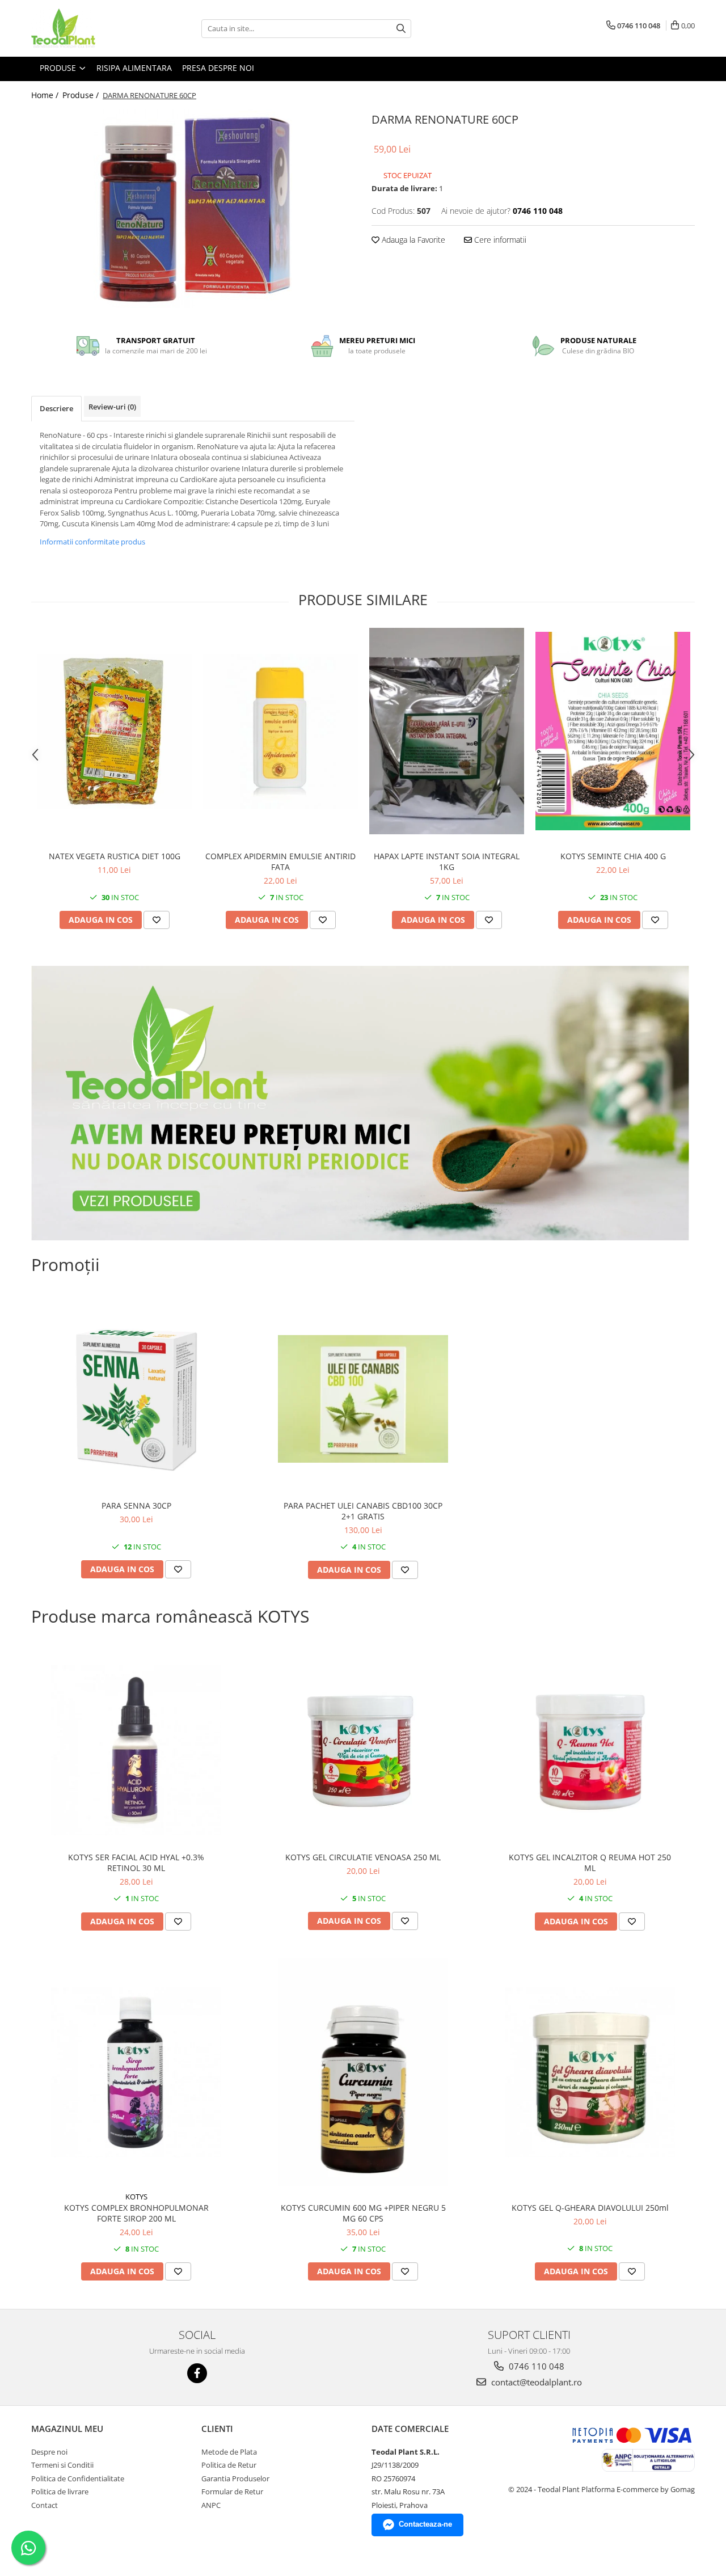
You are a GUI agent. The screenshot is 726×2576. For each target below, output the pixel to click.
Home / (46, 95)
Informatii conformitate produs (92, 542)
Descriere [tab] (56, 408)
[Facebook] (197, 2373)
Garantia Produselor (235, 2478)
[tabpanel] (193, 209)
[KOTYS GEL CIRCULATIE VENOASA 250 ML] (363, 1751)
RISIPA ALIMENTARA (134, 68)
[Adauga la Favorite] (157, 920)
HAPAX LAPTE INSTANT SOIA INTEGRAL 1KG (447, 862)
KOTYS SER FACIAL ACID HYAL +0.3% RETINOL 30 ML (136, 1863)
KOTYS (136, 2197)
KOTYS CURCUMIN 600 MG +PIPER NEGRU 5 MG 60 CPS (363, 2213)
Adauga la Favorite (412, 240)
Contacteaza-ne (425, 2524)
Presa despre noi (218, 68)
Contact (45, 2505)
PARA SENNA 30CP (136, 1506)
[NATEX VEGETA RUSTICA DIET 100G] (114, 731)
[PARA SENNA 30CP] (136, 1399)
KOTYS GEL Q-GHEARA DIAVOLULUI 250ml (590, 2208)
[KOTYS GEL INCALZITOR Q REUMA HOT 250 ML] (590, 1751)
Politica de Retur (229, 2465)
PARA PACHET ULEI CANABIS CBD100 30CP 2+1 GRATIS (363, 1511)
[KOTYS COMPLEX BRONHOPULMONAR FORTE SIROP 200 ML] (136, 2072)
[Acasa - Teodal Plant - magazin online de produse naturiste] (88, 28)
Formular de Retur (232, 2491)
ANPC (211, 2505)
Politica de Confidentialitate (78, 2478)
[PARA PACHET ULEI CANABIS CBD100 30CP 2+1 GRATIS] (363, 1399)
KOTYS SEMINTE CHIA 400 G (613, 856)
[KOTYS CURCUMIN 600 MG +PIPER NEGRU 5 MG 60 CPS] (363, 2072)
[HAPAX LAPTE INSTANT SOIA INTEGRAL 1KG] (447, 731)
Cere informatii (499, 240)
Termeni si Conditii (62, 2465)
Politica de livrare (60, 2491)
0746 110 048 (535, 2366)
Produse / (82, 95)
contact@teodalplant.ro (535, 2382)
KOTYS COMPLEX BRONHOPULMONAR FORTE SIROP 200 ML (136, 2213)
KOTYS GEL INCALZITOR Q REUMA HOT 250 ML (590, 1863)
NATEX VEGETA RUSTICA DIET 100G (115, 856)
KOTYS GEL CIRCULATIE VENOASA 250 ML (363, 1857)
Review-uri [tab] (112, 407)
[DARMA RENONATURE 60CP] (193, 209)
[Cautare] (401, 29)
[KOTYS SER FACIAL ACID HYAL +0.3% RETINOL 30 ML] (136, 1750)
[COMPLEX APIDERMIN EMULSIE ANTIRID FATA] (280, 731)
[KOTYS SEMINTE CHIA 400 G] (613, 731)
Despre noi (49, 2452)
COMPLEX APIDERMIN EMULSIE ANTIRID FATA (280, 862)
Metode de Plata (229, 2452)
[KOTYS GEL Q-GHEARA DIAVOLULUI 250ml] (590, 2072)
